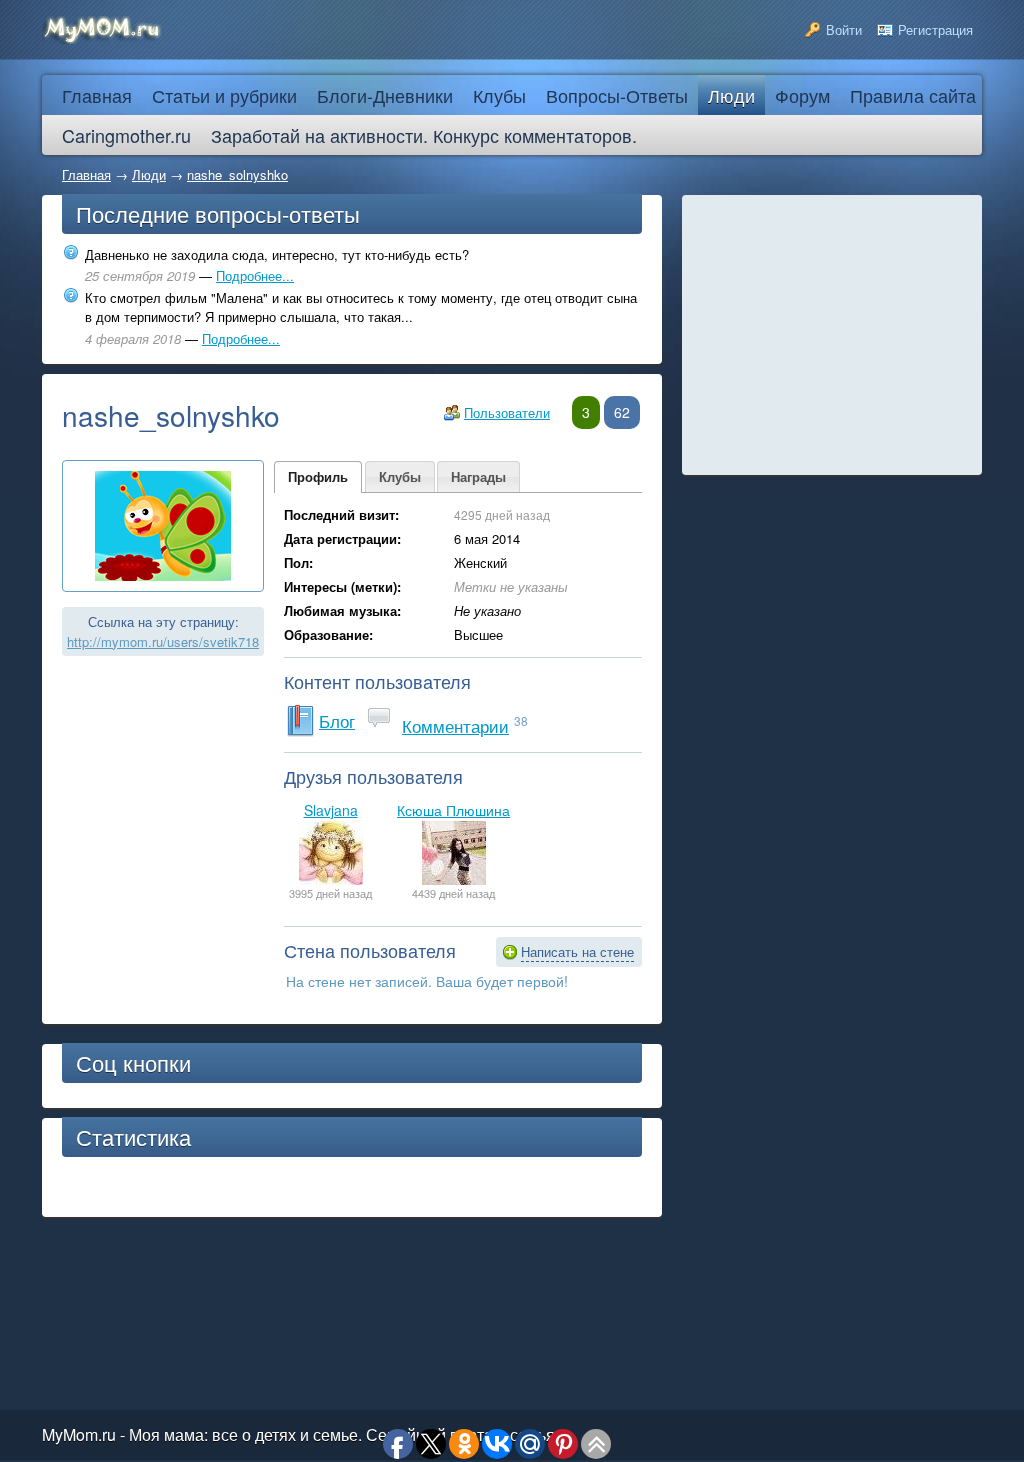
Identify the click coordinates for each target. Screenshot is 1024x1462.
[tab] (318, 477)
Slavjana (331, 810)
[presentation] (318, 477)
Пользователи (507, 412)
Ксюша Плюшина (453, 810)
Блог (337, 720)
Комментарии (455, 725)
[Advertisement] (832, 335)
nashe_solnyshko (237, 174)
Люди (149, 174)
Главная (86, 174)
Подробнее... (255, 275)
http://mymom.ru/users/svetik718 (163, 641)
